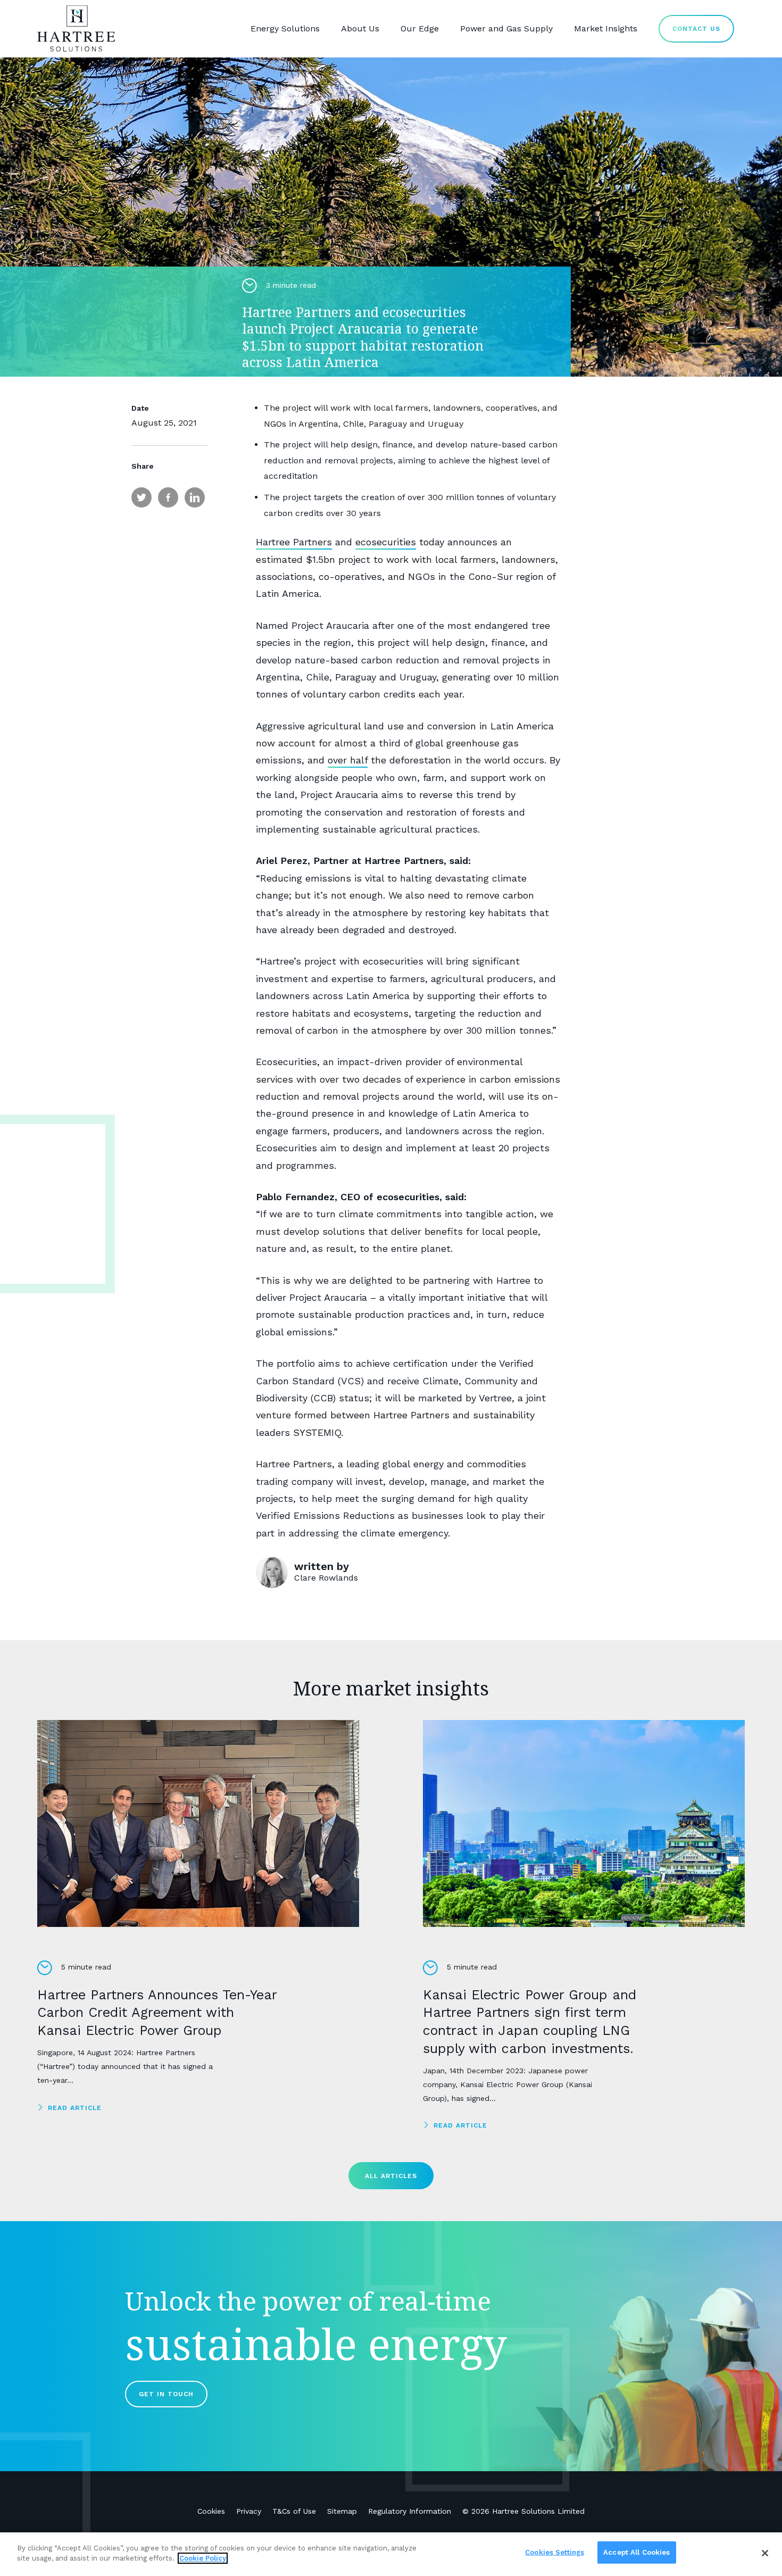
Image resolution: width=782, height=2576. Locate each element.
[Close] (765, 2553)
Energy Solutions (285, 28)
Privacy (249, 2511)
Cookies (211, 2511)
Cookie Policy (203, 2558)
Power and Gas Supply (506, 28)
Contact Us (696, 29)
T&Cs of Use (294, 2511)
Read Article (75, 2108)
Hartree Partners (294, 542)
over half (348, 760)
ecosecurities (386, 542)
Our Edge (420, 28)
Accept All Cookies (637, 2552)
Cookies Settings (555, 2552)
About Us (360, 28)
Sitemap (342, 2511)
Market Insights (606, 28)
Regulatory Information (410, 2511)
